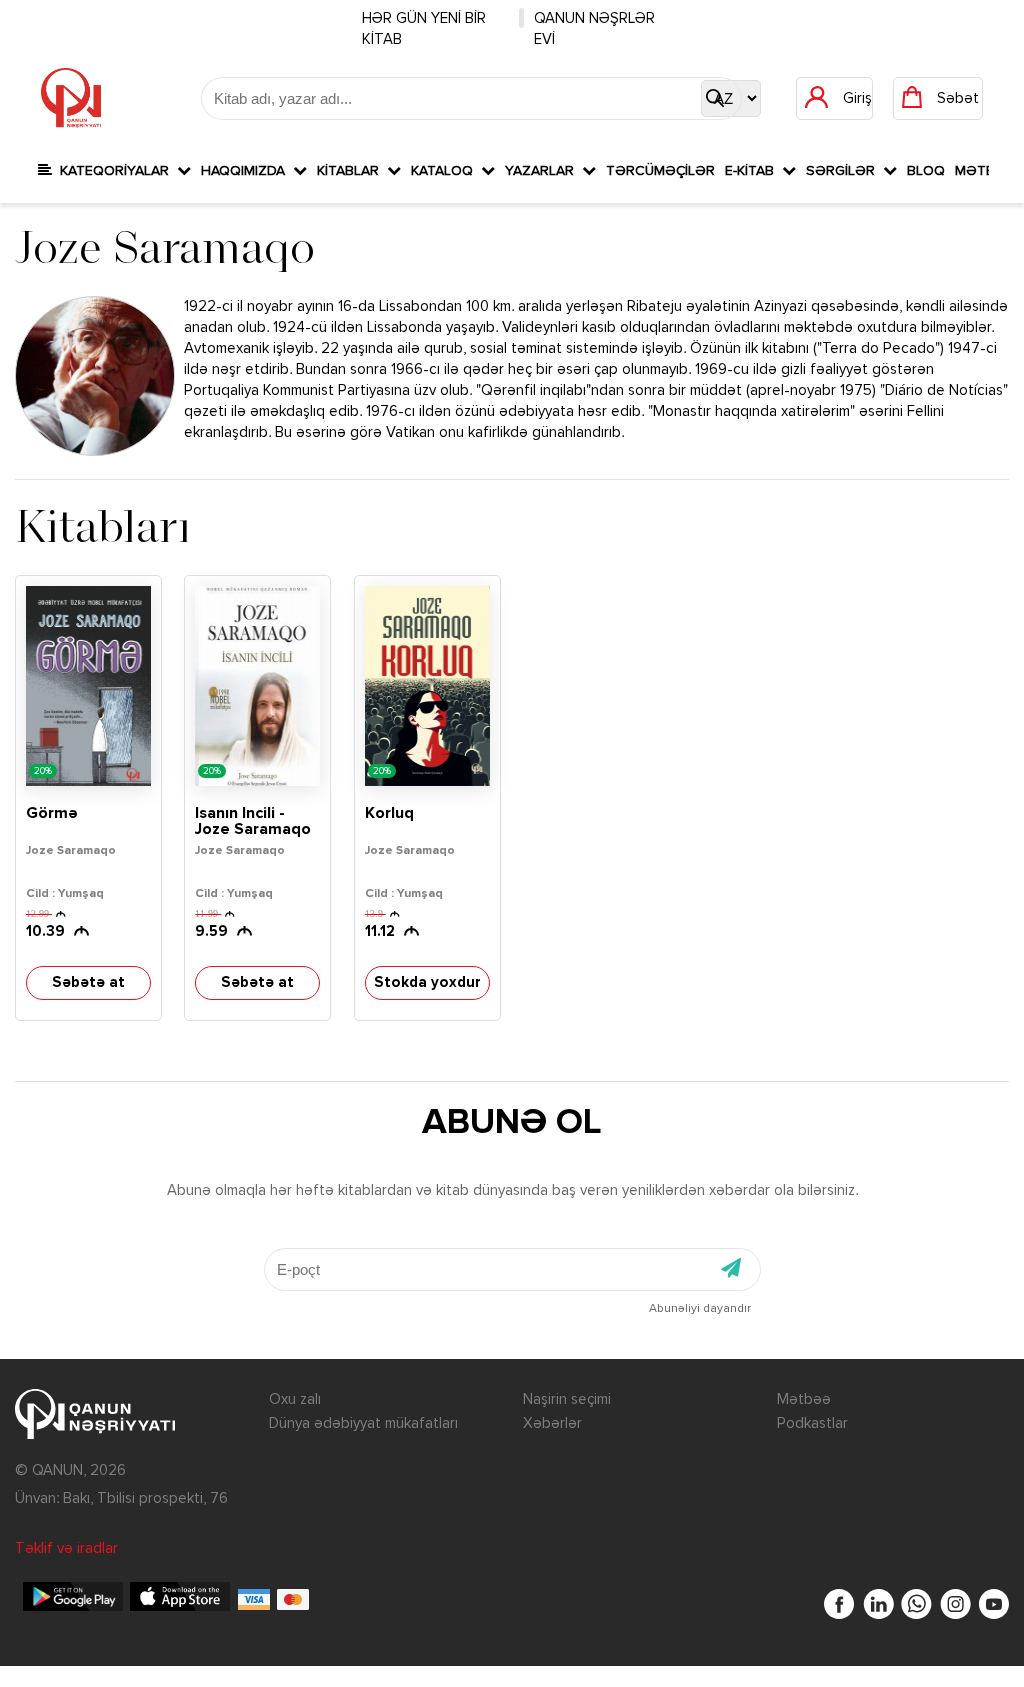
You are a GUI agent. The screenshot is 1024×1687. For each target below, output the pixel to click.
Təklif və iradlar (66, 1548)
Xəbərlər (552, 1423)
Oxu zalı (295, 1399)
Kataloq (446, 171)
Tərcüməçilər (660, 171)
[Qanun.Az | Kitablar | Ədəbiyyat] (71, 98)
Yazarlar (543, 171)
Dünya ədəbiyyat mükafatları (363, 1423)
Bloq (926, 171)
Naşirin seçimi (567, 1399)
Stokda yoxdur (427, 982)
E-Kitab (753, 171)
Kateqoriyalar (114, 171)
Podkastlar (812, 1423)
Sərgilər (844, 171)
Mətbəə (804, 1399)
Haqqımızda (247, 171)
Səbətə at (88, 982)
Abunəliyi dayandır (700, 1309)
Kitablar (352, 171)
